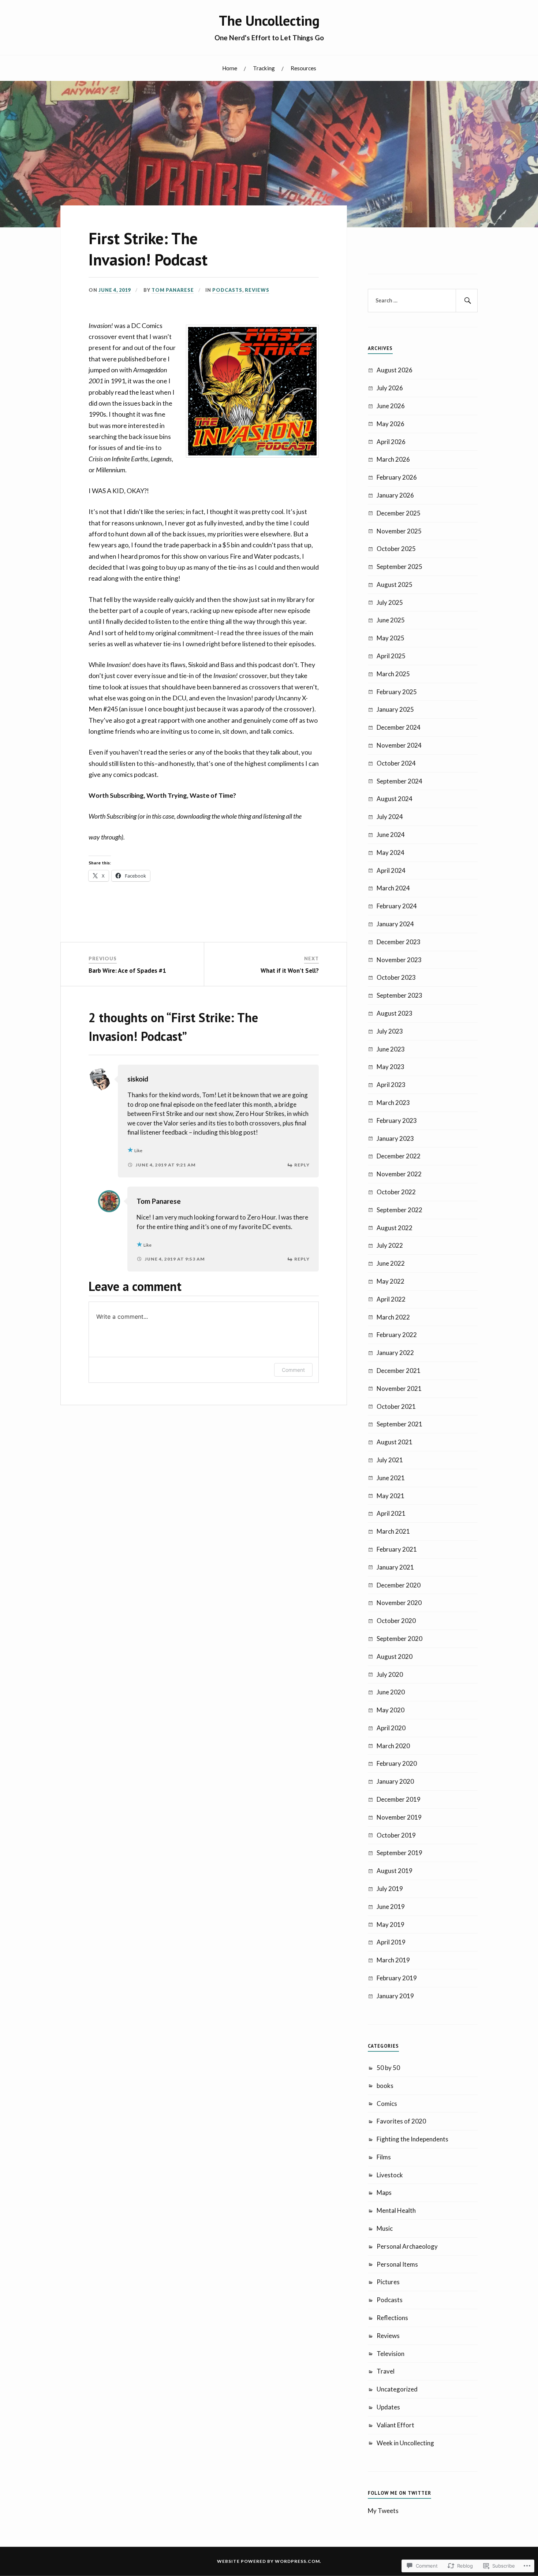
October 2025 (396, 549)
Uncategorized (397, 2389)
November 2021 (399, 1388)
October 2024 (396, 763)
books (385, 2086)
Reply (302, 1165)
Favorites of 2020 (401, 2121)
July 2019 (390, 1889)
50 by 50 (388, 2068)
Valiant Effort (395, 2425)
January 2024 (395, 924)
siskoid (138, 1079)
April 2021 (391, 1513)
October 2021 (396, 1406)
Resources (303, 68)
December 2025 (399, 513)
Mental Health (396, 2210)
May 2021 (391, 1496)
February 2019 (397, 1978)
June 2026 (391, 406)
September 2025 (399, 567)
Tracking (264, 68)
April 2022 (391, 1299)
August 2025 (395, 585)
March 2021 (393, 1531)
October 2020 (396, 1621)
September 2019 (399, 1853)
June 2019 (391, 1907)
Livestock (390, 2175)
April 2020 (391, 1728)
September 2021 (399, 1424)
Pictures (388, 2282)
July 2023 (390, 1031)
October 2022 (396, 1192)
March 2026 (393, 459)
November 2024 (399, 745)
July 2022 (390, 1245)
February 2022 (397, 1335)
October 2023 (396, 977)
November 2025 (399, 531)
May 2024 (391, 853)
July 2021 (390, 1460)
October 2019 (396, 1835)
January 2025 (395, 709)
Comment (293, 1370)
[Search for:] (423, 301)
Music (385, 2228)
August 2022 (395, 1228)
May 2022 (391, 1281)
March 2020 (393, 1746)
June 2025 (391, 620)
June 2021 (391, 1478)
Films (384, 2157)
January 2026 (395, 495)
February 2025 (397, 692)
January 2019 (395, 1996)
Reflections (392, 2318)
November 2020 (399, 1603)
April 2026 (391, 442)
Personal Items (397, 2264)
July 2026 (390, 388)
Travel (386, 2371)
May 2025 (391, 638)
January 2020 (395, 1781)
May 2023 (391, 1067)
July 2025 (390, 602)
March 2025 (393, 674)
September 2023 (399, 995)
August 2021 (395, 1442)
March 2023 (393, 1103)
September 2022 (399, 1210)
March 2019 (393, 1960)
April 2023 (391, 1085)
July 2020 (390, 1674)
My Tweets (383, 2511)
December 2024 (399, 727)
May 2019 (391, 1924)
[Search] (467, 301)
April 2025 (391, 656)
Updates (388, 2407)
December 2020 (399, 1585)
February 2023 (397, 1121)
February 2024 (397, 906)
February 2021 (397, 1549)
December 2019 (399, 1799)
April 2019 (391, 1942)
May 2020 (391, 1710)
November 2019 (399, 1817)
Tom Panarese (173, 290)
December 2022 (399, 1156)
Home (230, 68)
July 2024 (390, 817)
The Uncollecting (269, 21)
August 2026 (395, 370)
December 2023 (399, 942)
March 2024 (393, 888)
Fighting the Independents (412, 2139)
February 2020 (397, 1763)
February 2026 (397, 477)
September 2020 (399, 1639)
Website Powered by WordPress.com (268, 2561)
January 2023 (395, 1138)
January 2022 (395, 1353)
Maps (384, 2192)
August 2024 (395, 799)
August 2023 (395, 1013)
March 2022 (393, 1317)
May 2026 (391, 424)
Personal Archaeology (407, 2246)
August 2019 (395, 1871)
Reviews (257, 290)
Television (391, 2354)
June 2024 (391, 835)
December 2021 (399, 1371)
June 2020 (391, 1692)
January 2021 (395, 1567)
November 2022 (399, 1174)
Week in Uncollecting (405, 2443)
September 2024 (399, 781)
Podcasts (227, 290)
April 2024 (391, 870)
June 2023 (391, 1049)
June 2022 (391, 1263)
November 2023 (399, 960)
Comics (387, 2104)
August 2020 (395, 1656)
